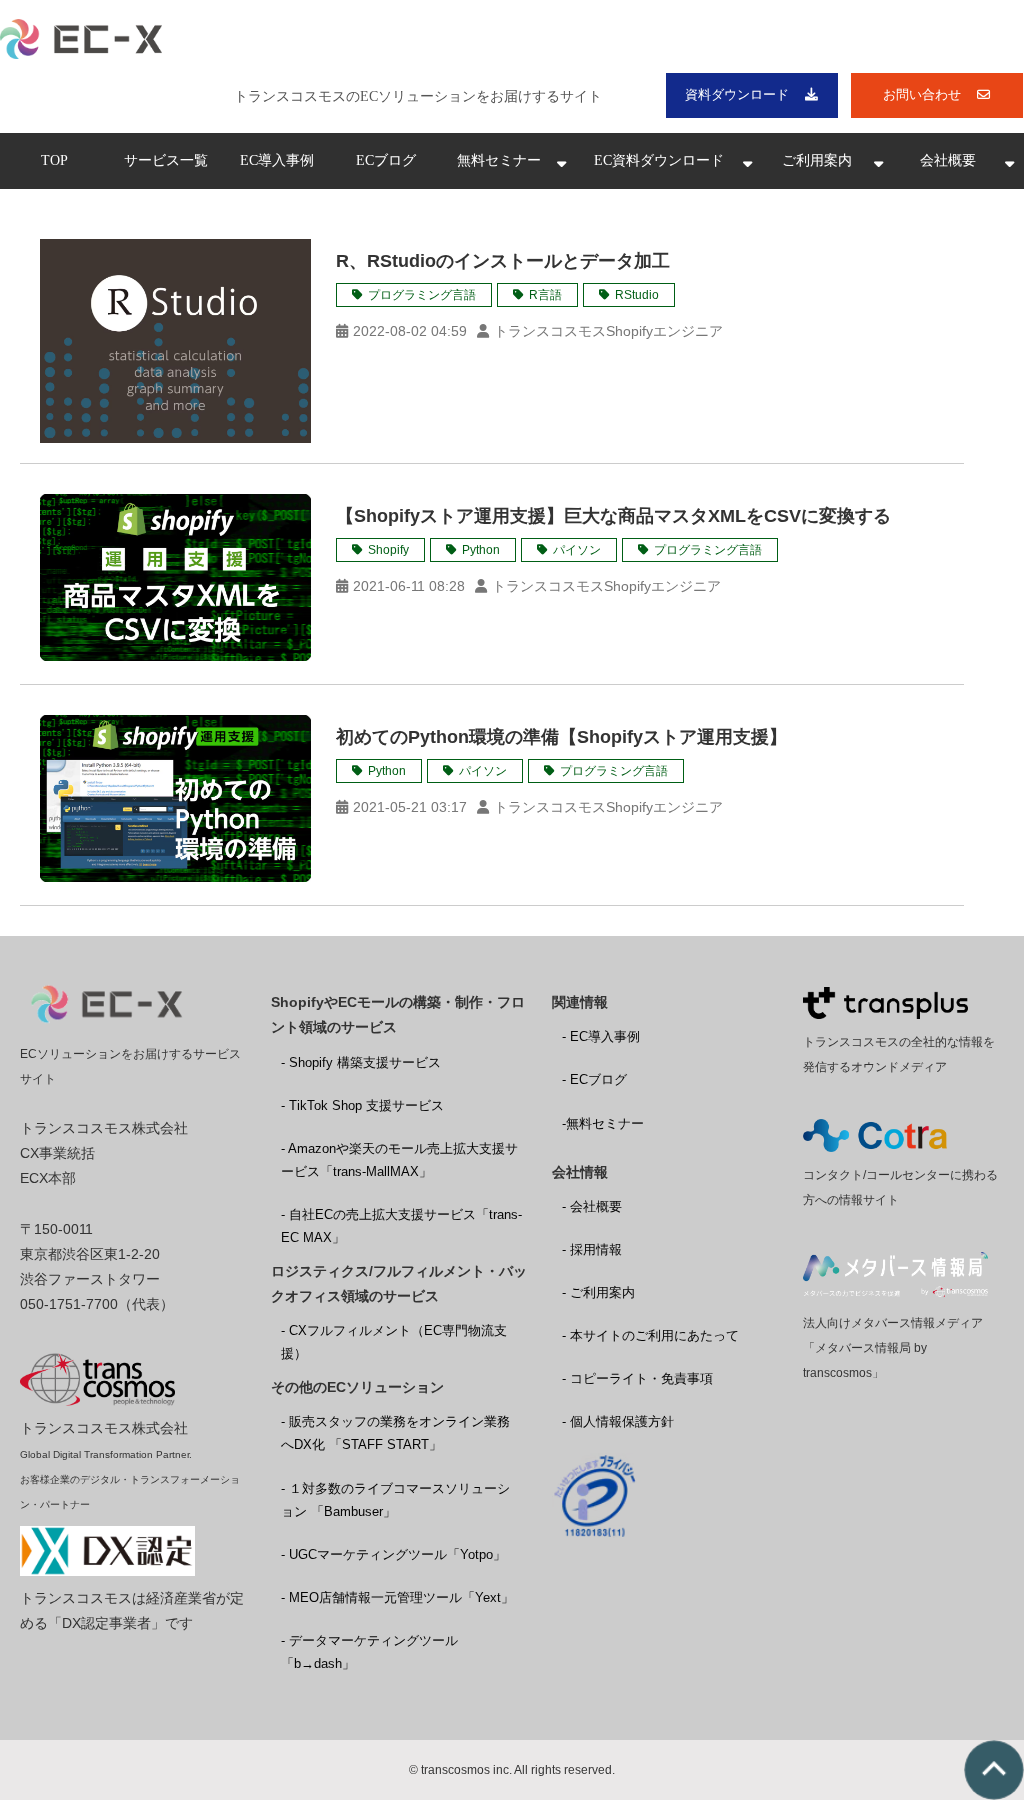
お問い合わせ (922, 94)
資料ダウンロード (737, 94)
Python (481, 550)
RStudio (637, 295)
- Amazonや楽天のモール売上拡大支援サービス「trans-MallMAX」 (399, 1160)
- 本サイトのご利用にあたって (650, 1335)
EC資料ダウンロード (659, 160)
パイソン (577, 550)
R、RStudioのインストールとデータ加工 (503, 261)
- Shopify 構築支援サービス (361, 1062)
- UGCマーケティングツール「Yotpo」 (393, 1554)
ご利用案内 (817, 160)
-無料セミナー (603, 1123)
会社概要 (948, 160)
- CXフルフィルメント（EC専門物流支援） (394, 1342)
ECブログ (386, 160)
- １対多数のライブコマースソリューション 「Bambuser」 (395, 1500)
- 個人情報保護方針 (618, 1421)
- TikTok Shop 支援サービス (362, 1105)
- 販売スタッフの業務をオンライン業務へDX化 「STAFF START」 (395, 1433)
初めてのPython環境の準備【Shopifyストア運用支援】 (561, 737)
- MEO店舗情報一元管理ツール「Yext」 (397, 1597)
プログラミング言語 (422, 295)
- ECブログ (594, 1079)
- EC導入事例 (601, 1036)
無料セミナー (499, 160)
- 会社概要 (592, 1206)
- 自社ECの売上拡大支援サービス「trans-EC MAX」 (401, 1226)
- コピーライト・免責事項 (637, 1378)
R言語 (545, 295)
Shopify (388, 550)
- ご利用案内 (598, 1292)
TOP (54, 160)
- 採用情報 (592, 1249)
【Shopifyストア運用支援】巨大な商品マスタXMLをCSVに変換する (613, 516)
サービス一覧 (166, 160)
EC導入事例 (277, 160)
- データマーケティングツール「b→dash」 (369, 1652)
